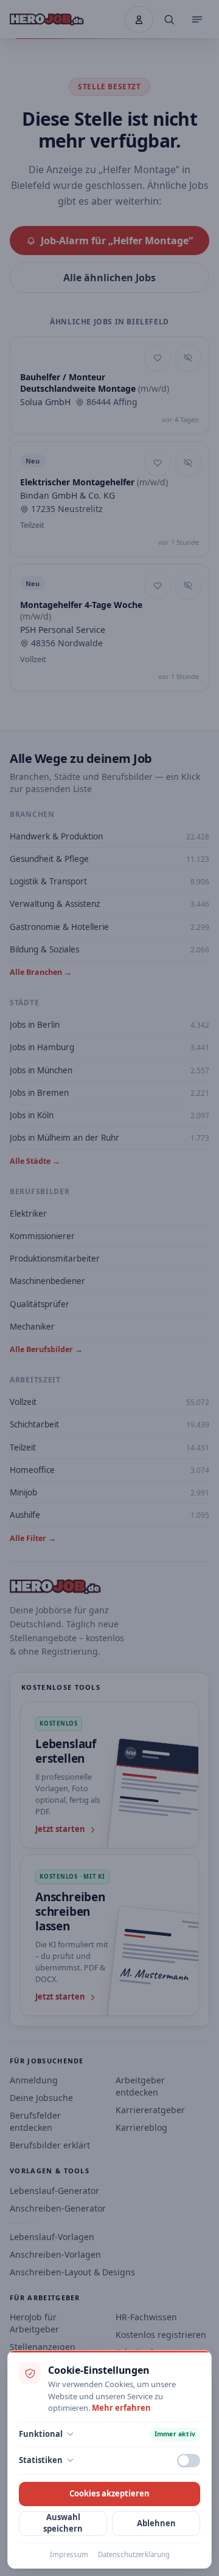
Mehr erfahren (121, 2408)
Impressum (69, 2554)
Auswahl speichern (63, 2523)
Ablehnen (156, 2523)
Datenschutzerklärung (134, 2554)
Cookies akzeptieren (109, 2493)
